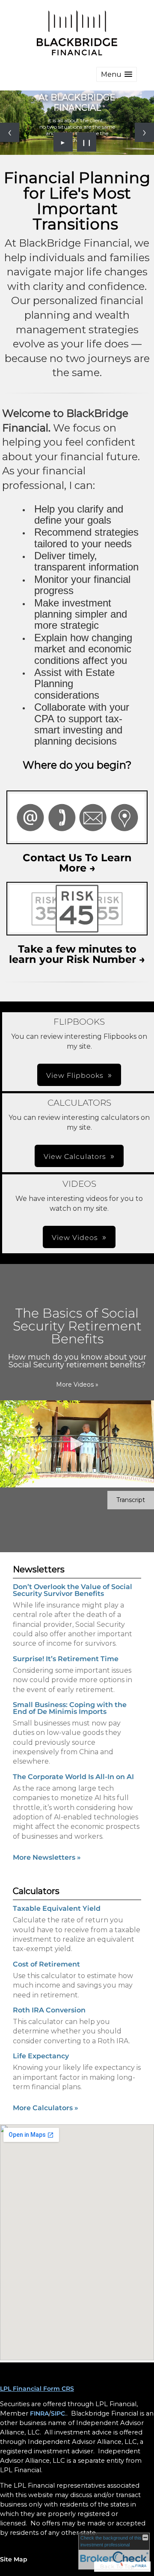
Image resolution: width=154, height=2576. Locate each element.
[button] (117, 74)
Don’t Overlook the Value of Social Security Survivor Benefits (73, 1590)
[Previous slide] (10, 132)
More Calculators (46, 2108)
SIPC (58, 2413)
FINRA (39, 2413)
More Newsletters (47, 1857)
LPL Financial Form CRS (37, 2389)
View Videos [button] (75, 1238)
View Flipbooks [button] (75, 1075)
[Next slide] (144, 132)
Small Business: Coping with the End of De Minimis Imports (70, 1708)
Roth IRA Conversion (49, 2010)
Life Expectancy (41, 2056)
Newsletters (39, 1569)
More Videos (77, 1385)
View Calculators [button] (75, 1157)
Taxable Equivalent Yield (57, 1908)
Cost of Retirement (46, 1964)
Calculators (36, 1891)
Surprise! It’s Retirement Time (66, 1659)
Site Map (14, 2559)
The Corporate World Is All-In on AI (73, 1777)
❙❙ (87, 142)
